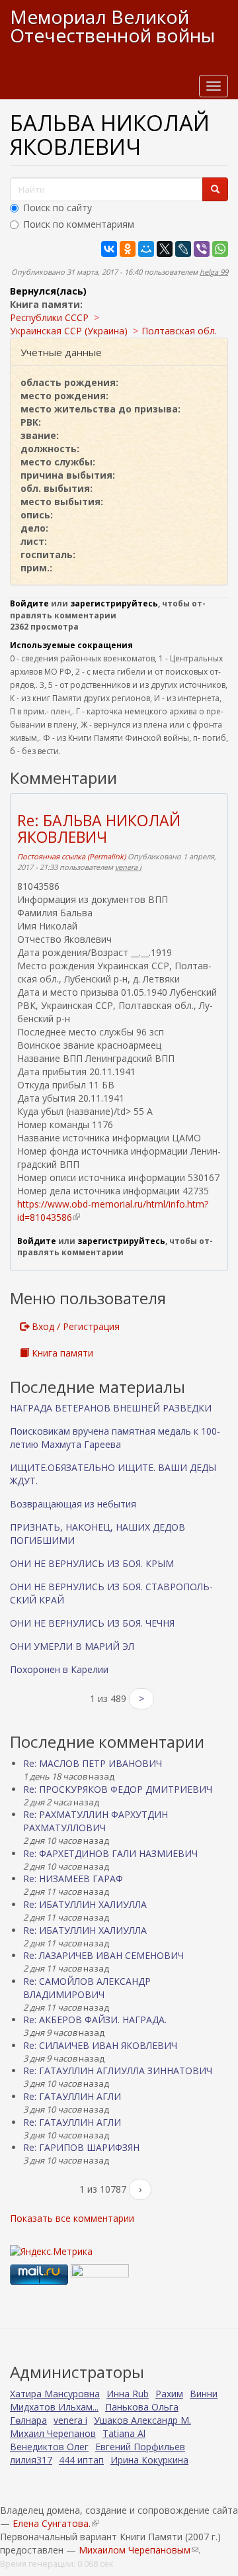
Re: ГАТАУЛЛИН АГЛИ (72, 2096)
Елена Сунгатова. (55, 2523)
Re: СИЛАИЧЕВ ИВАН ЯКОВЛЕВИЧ (100, 2045)
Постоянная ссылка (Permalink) (71, 856)
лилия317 (31, 2460)
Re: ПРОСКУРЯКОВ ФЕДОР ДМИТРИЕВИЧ (118, 1789)
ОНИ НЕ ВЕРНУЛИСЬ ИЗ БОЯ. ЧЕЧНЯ (92, 1623)
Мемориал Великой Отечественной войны (112, 26)
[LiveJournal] (183, 249)
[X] (165, 249)
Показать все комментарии (72, 2218)
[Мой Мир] (146, 249)
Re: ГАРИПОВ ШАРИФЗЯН (81, 2147)
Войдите (29, 603)
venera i (128, 867)
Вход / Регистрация (74, 1326)
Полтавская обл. (179, 331)
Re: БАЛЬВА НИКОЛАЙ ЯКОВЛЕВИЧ (99, 829)
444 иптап (81, 2460)
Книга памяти (61, 1353)
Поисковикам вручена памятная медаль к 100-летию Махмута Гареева (115, 1438)
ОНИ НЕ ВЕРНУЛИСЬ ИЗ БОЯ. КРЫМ (92, 1563)
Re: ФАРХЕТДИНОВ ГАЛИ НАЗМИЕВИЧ (110, 1853)
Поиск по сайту (58, 208)
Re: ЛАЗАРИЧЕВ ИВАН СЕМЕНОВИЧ (103, 1955)
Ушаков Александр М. (142, 2420)
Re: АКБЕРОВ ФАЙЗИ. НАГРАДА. (95, 2020)
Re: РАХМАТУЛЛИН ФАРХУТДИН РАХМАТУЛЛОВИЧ (96, 1821)
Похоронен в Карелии (59, 1669)
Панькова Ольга (142, 2407)
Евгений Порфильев (140, 2447)
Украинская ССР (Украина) (69, 331)
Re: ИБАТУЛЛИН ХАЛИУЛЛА (85, 1904)
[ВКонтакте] (109, 249)
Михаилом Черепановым (139, 2550)
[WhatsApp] (220, 249)
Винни (204, 2394)
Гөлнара (28, 2420)
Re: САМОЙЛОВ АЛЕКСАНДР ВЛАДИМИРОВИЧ (87, 1988)
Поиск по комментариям (79, 224)
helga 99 (214, 272)
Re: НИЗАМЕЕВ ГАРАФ (73, 1879)
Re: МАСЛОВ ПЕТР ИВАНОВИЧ (93, 1763)
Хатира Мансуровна (55, 2394)
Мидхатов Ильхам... (54, 2407)
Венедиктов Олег (49, 2447)
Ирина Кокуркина (149, 2460)
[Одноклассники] (128, 249)
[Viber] (202, 249)
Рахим (169, 2394)
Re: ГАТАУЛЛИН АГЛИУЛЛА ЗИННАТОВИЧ (118, 2071)
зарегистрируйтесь (114, 603)
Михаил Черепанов (53, 2433)
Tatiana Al (124, 2433)
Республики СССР (49, 317)
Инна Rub (128, 2394)
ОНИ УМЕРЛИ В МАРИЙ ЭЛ (72, 1646)
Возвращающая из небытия (73, 1504)
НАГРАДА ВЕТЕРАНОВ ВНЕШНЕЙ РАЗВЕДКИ (111, 1408)
